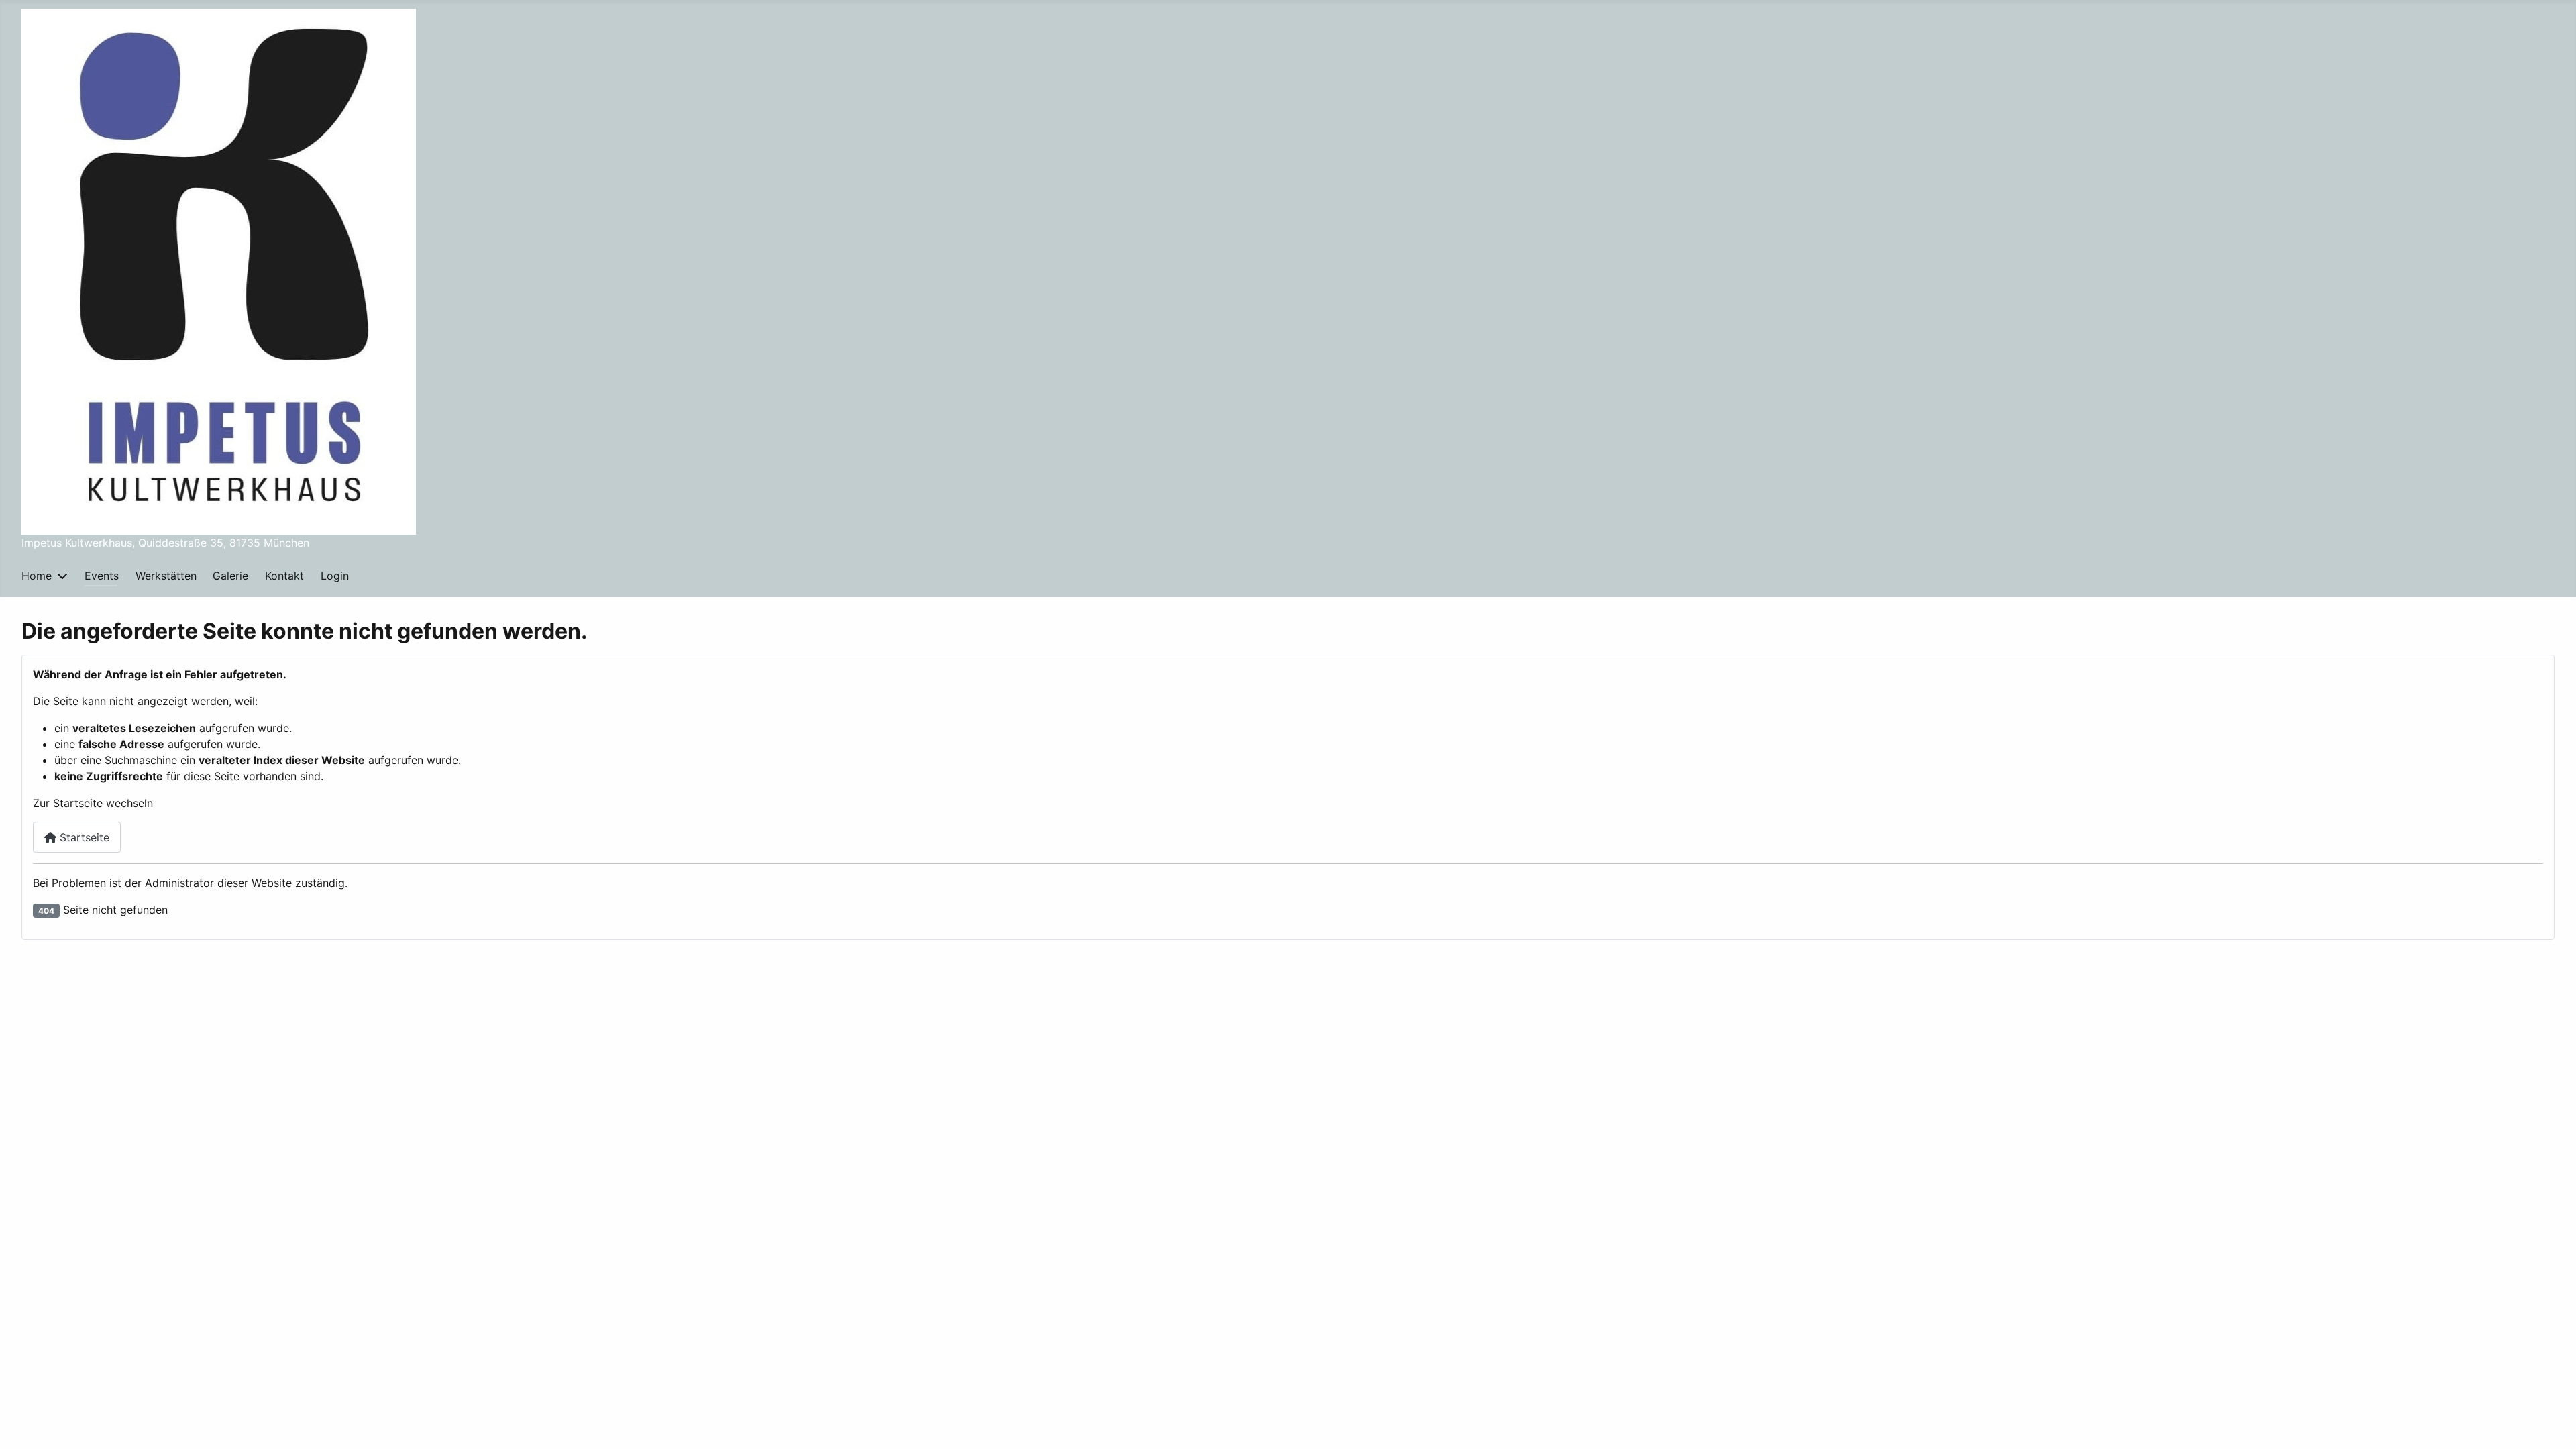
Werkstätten (166, 576)
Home (37, 576)
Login (335, 576)
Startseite (83, 837)
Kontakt (284, 576)
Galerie (230, 576)
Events (102, 576)
